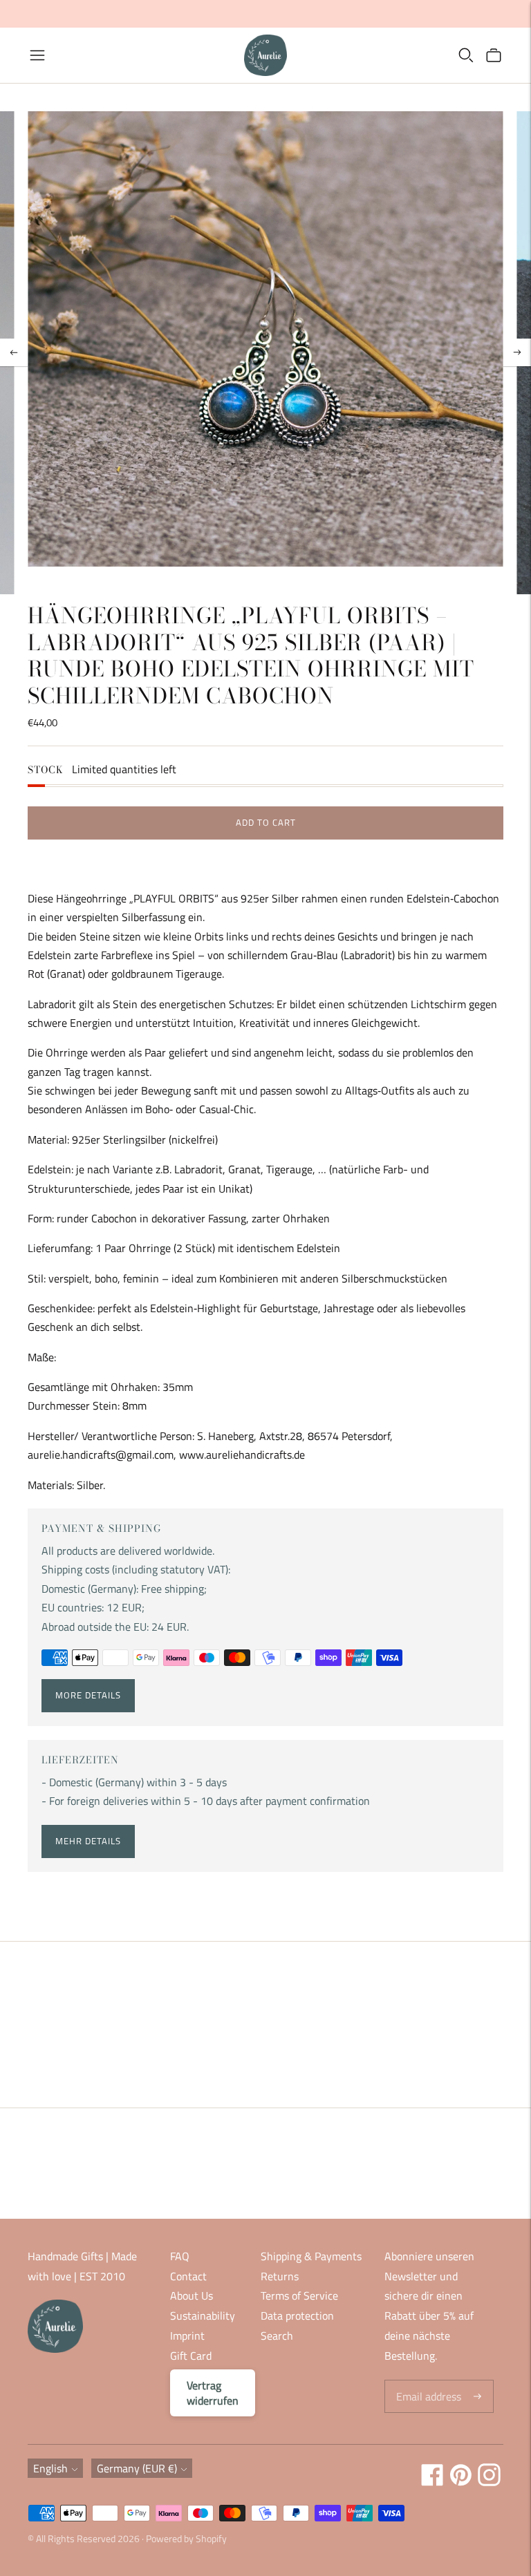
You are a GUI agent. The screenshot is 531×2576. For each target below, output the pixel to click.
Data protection (297, 2315)
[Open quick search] (466, 55)
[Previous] (14, 352)
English (50, 2468)
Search (277, 2336)
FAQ (180, 2256)
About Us (192, 2295)
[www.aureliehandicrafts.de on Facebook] (432, 2482)
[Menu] (37, 55)
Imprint (187, 2336)
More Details (88, 1695)
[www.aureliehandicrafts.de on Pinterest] (461, 2482)
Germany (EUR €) (137, 2468)
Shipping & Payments (311, 2256)
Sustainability (203, 2315)
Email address (427, 2381)
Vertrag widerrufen (213, 2393)
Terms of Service (299, 2295)
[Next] (517, 352)
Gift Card (191, 2356)
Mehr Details (88, 1841)
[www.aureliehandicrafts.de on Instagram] (489, 2482)
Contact (188, 2276)
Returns (280, 2276)
